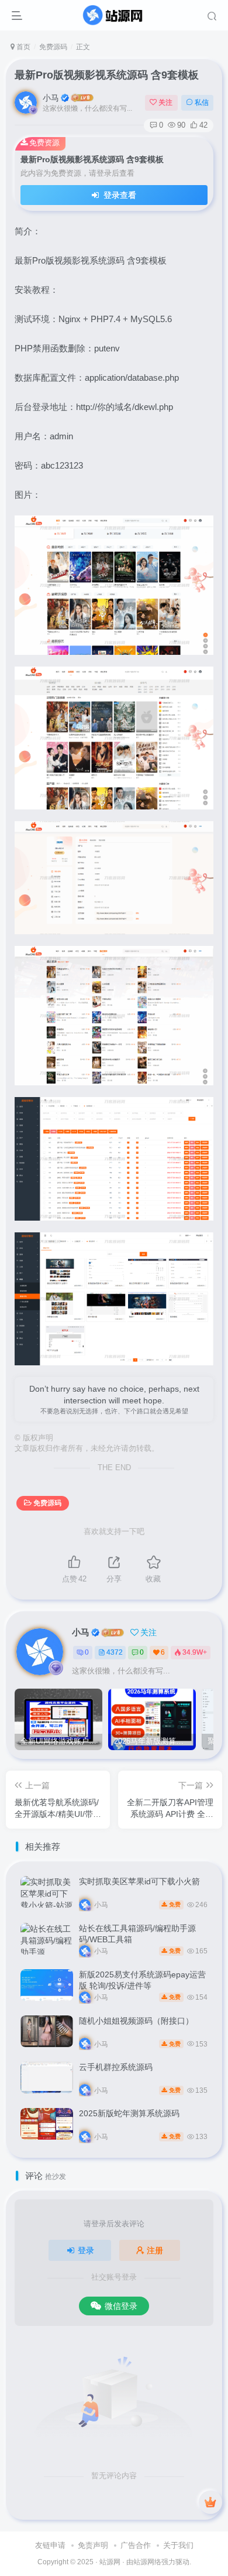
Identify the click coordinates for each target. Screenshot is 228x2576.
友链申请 (50, 2545)
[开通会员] (210, 2502)
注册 (155, 2250)
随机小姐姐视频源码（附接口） (136, 2021)
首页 (23, 47)
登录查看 (119, 195)
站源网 (110, 2562)
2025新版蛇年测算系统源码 (129, 2113)
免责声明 (93, 2545)
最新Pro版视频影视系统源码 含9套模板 (107, 75)
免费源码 (53, 47)
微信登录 (121, 2306)
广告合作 (136, 2545)
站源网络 (147, 2562)
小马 (51, 98)
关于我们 (178, 2545)
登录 (86, 2250)
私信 (202, 103)
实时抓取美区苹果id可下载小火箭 (139, 1881)
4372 (115, 1652)
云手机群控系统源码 (116, 2067)
